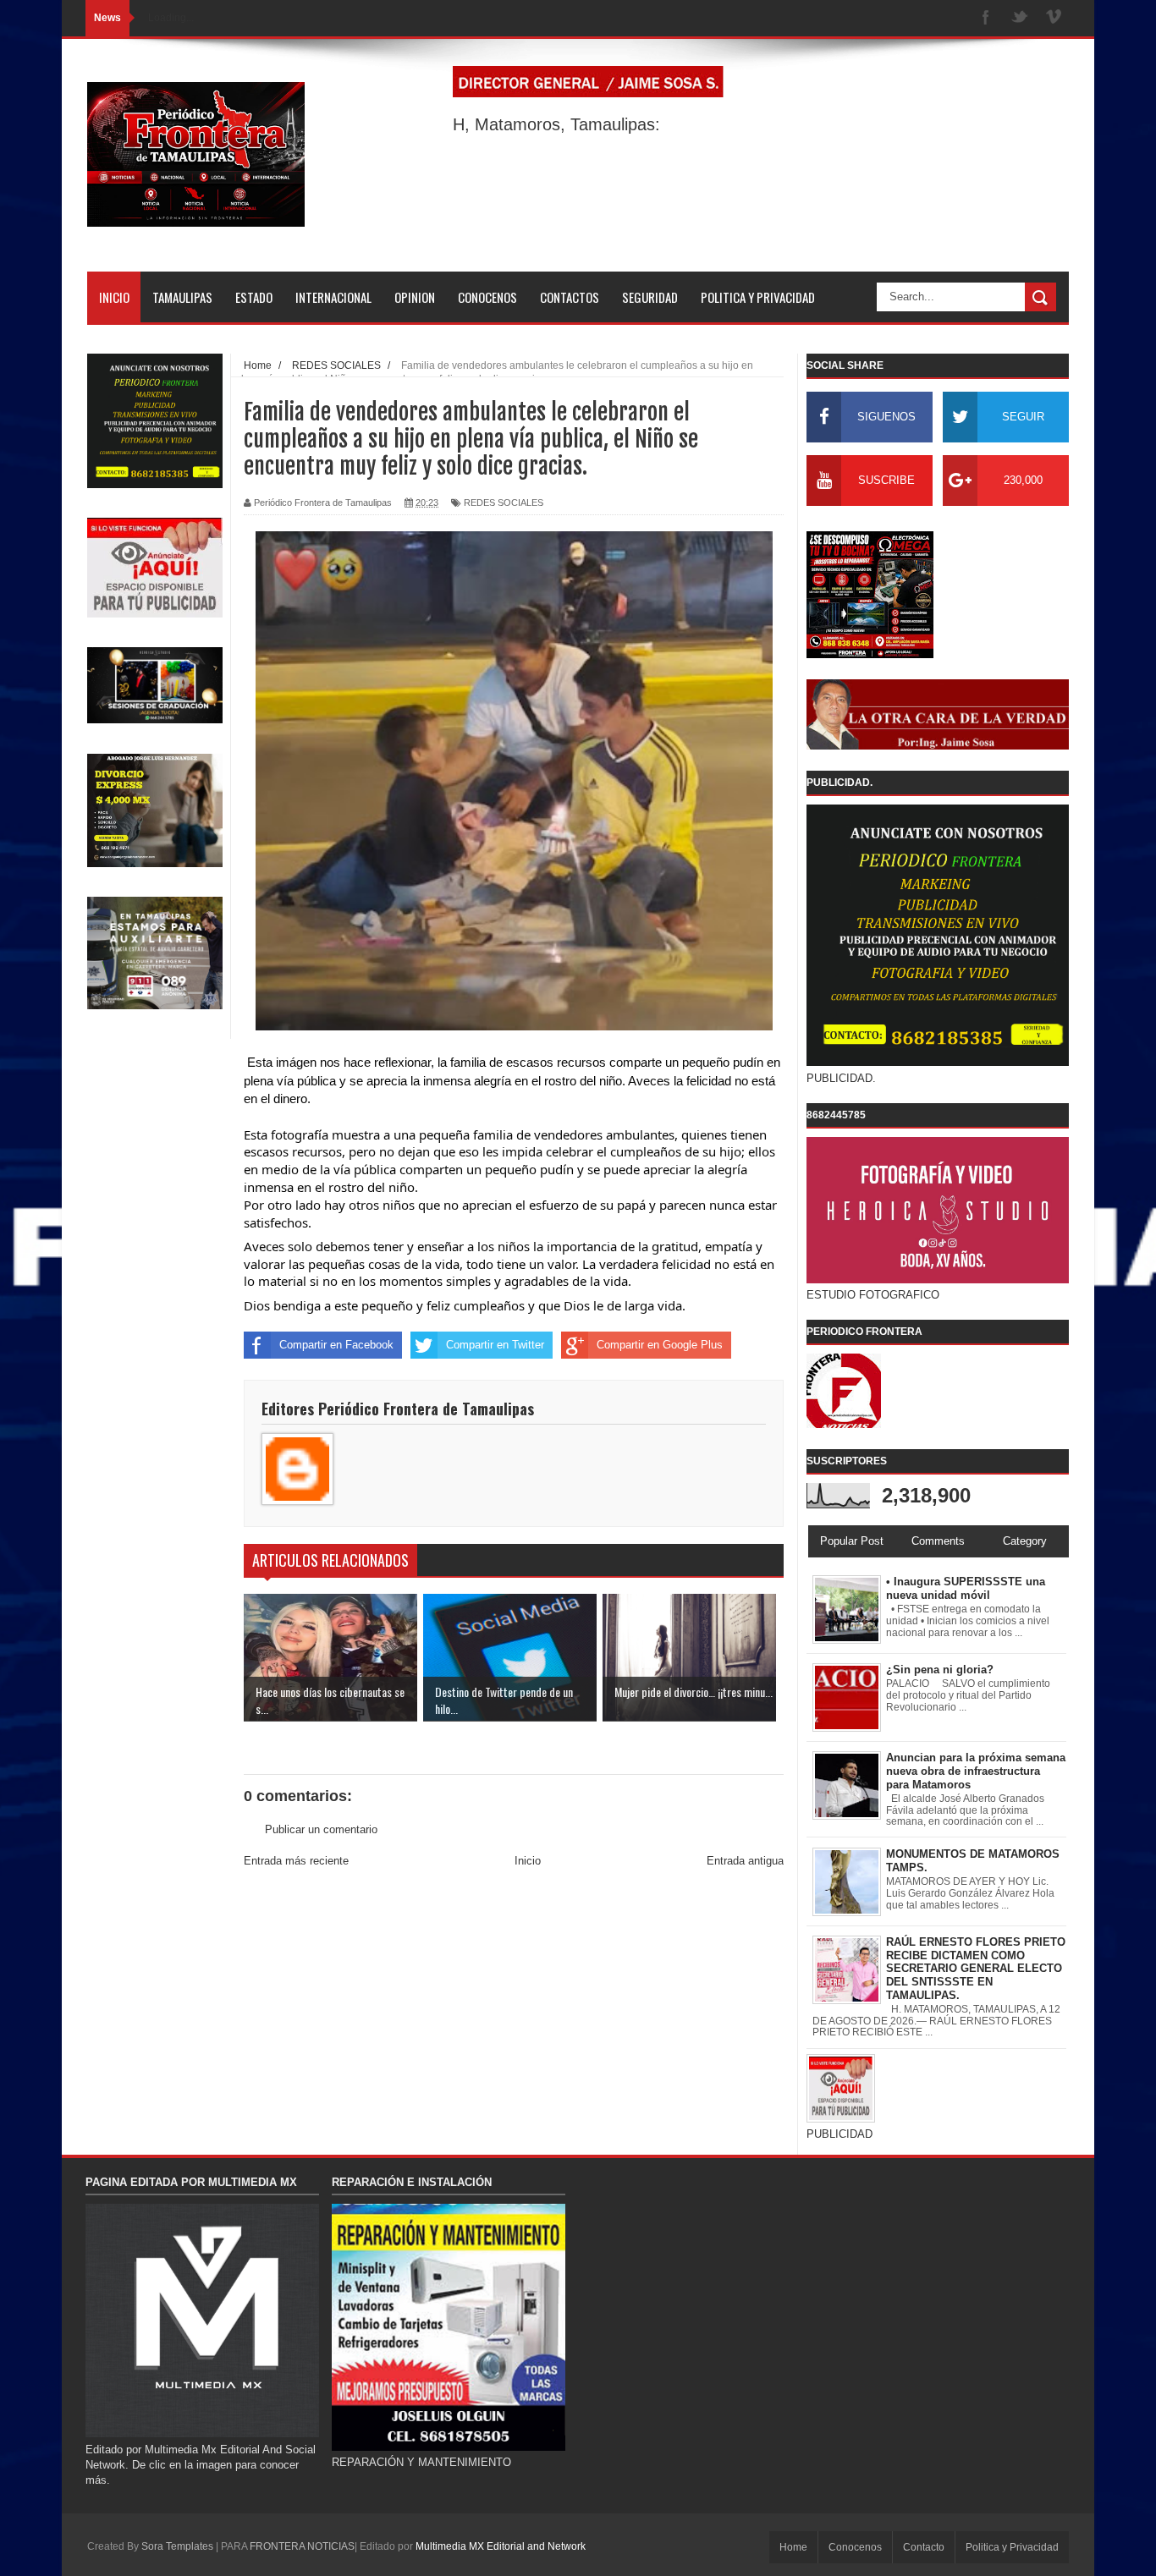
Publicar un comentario (321, 1829)
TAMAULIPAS (182, 297)
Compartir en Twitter (495, 1345)
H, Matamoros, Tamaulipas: (556, 124)
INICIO (114, 297)
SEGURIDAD (650, 297)
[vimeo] (1054, 18)
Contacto (924, 2547)
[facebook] (986, 18)
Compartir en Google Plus (660, 1345)
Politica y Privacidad (1012, 2547)
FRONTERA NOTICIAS (302, 2546)
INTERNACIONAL (333, 297)
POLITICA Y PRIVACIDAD (758, 297)
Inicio (528, 1861)
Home (793, 2547)
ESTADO (254, 297)
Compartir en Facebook (336, 1345)
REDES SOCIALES (504, 503)
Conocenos (855, 2547)
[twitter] (1020, 18)
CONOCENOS (487, 297)
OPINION (415, 297)
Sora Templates (177, 2546)
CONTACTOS (570, 297)
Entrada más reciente (296, 1861)
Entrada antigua (745, 1861)
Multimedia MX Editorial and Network (501, 2546)
